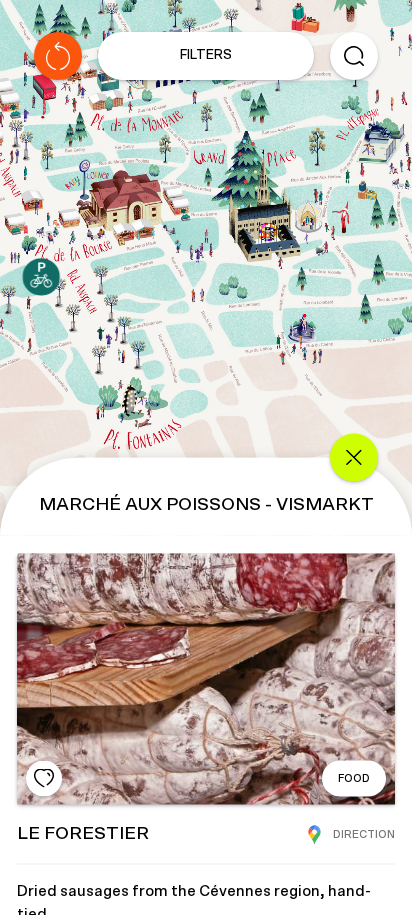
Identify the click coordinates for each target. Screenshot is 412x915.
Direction (364, 833)
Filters (206, 55)
